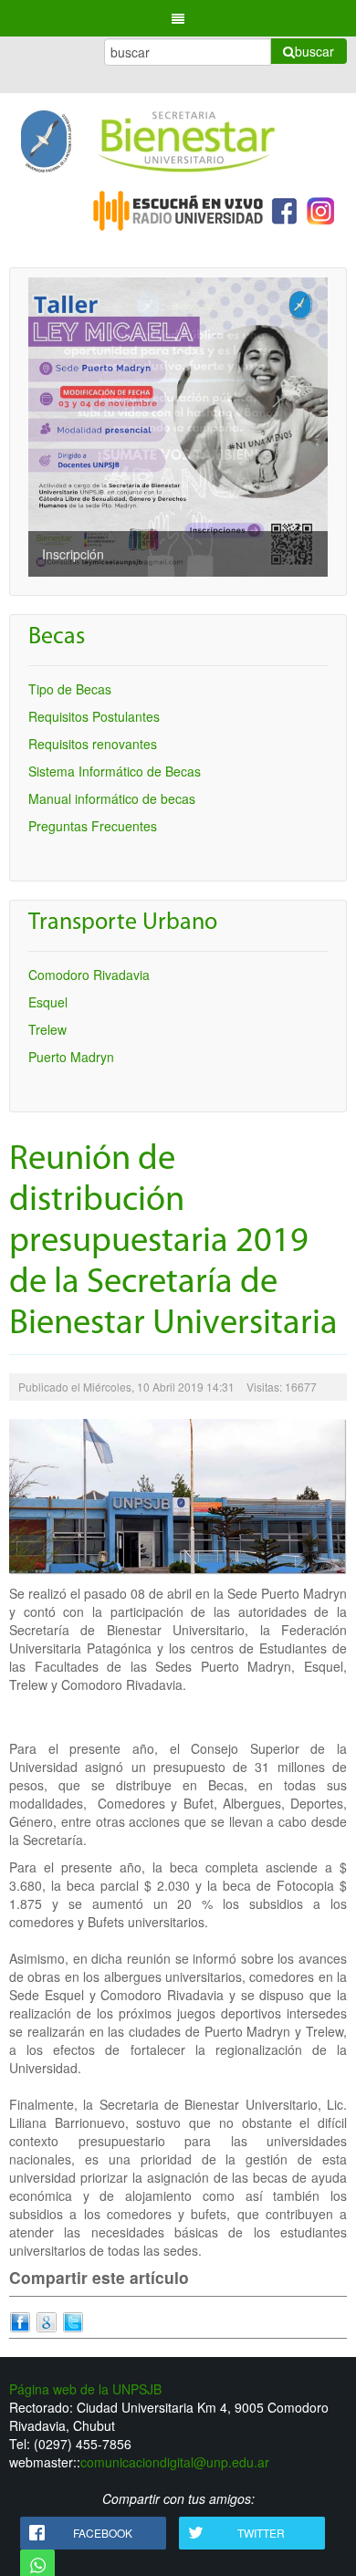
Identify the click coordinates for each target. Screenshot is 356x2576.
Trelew (47, 1029)
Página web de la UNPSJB (85, 2389)
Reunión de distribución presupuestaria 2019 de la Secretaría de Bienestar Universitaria (173, 1242)
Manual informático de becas (112, 798)
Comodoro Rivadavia (89, 975)
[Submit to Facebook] (20, 2320)
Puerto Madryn (71, 1057)
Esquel (48, 1002)
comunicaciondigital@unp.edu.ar (175, 2462)
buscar (314, 51)
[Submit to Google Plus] (47, 2320)
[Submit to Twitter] (73, 2320)
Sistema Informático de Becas (115, 771)
